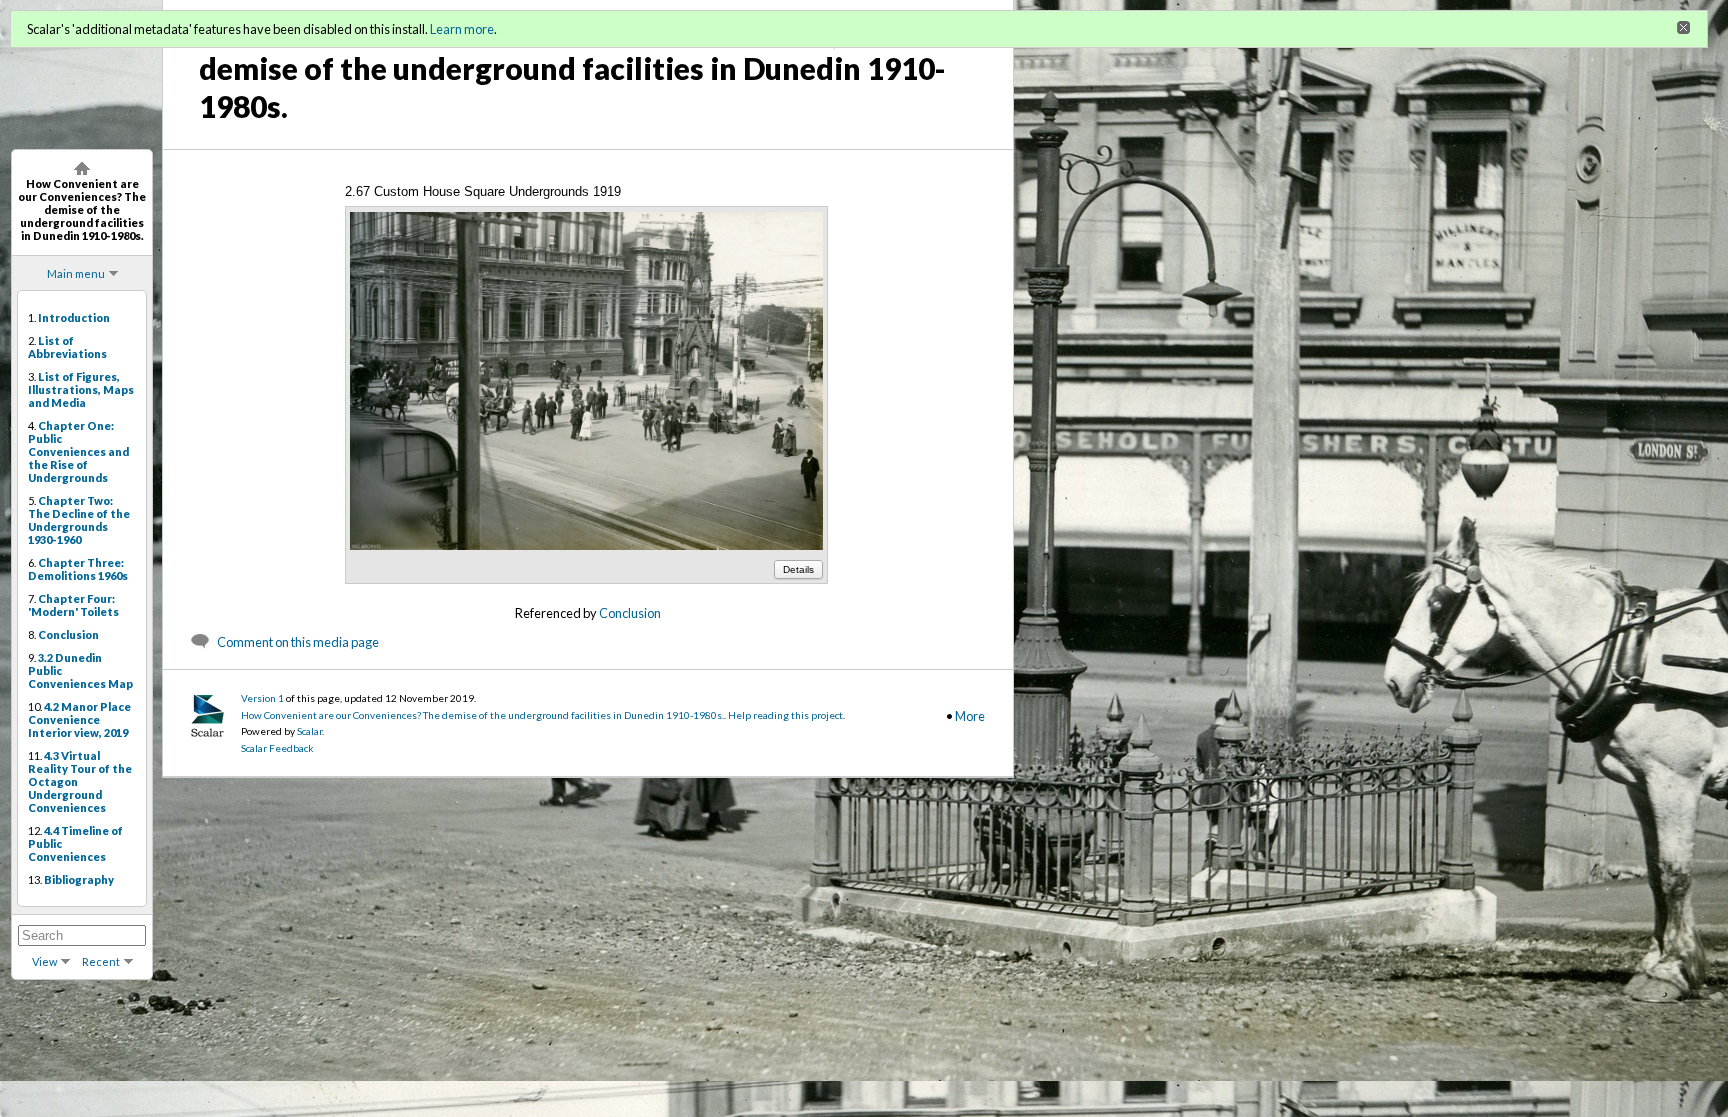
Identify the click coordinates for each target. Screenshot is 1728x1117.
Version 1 (262, 698)
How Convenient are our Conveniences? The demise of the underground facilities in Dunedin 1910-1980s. (482, 715)
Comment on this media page (298, 642)
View (44, 961)
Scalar (309, 731)
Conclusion (630, 613)
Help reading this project (785, 715)
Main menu (76, 273)
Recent (101, 961)
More (970, 716)
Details (798, 569)
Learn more (462, 29)
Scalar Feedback (277, 748)
